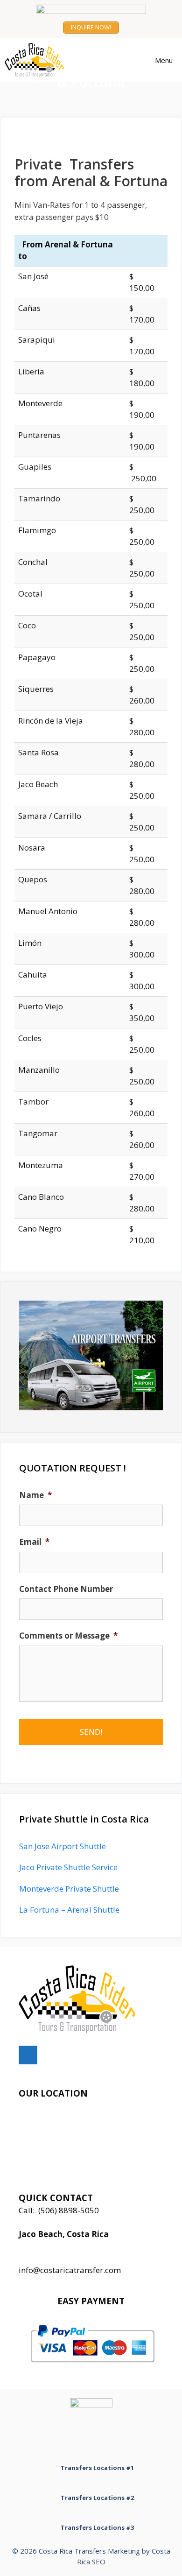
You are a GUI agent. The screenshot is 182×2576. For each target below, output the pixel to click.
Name (35, 1495)
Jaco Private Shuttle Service (68, 1867)
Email (34, 1542)
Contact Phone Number (66, 1589)
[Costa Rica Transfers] (37, 60)
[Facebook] (28, 2055)
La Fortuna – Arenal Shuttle (69, 1910)
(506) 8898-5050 (69, 2210)
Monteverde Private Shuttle (69, 1889)
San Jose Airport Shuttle (63, 1846)
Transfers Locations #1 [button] (97, 2468)
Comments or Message (68, 1636)
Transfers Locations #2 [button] (97, 2498)
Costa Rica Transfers (72, 2551)
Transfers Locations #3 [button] (97, 2527)
